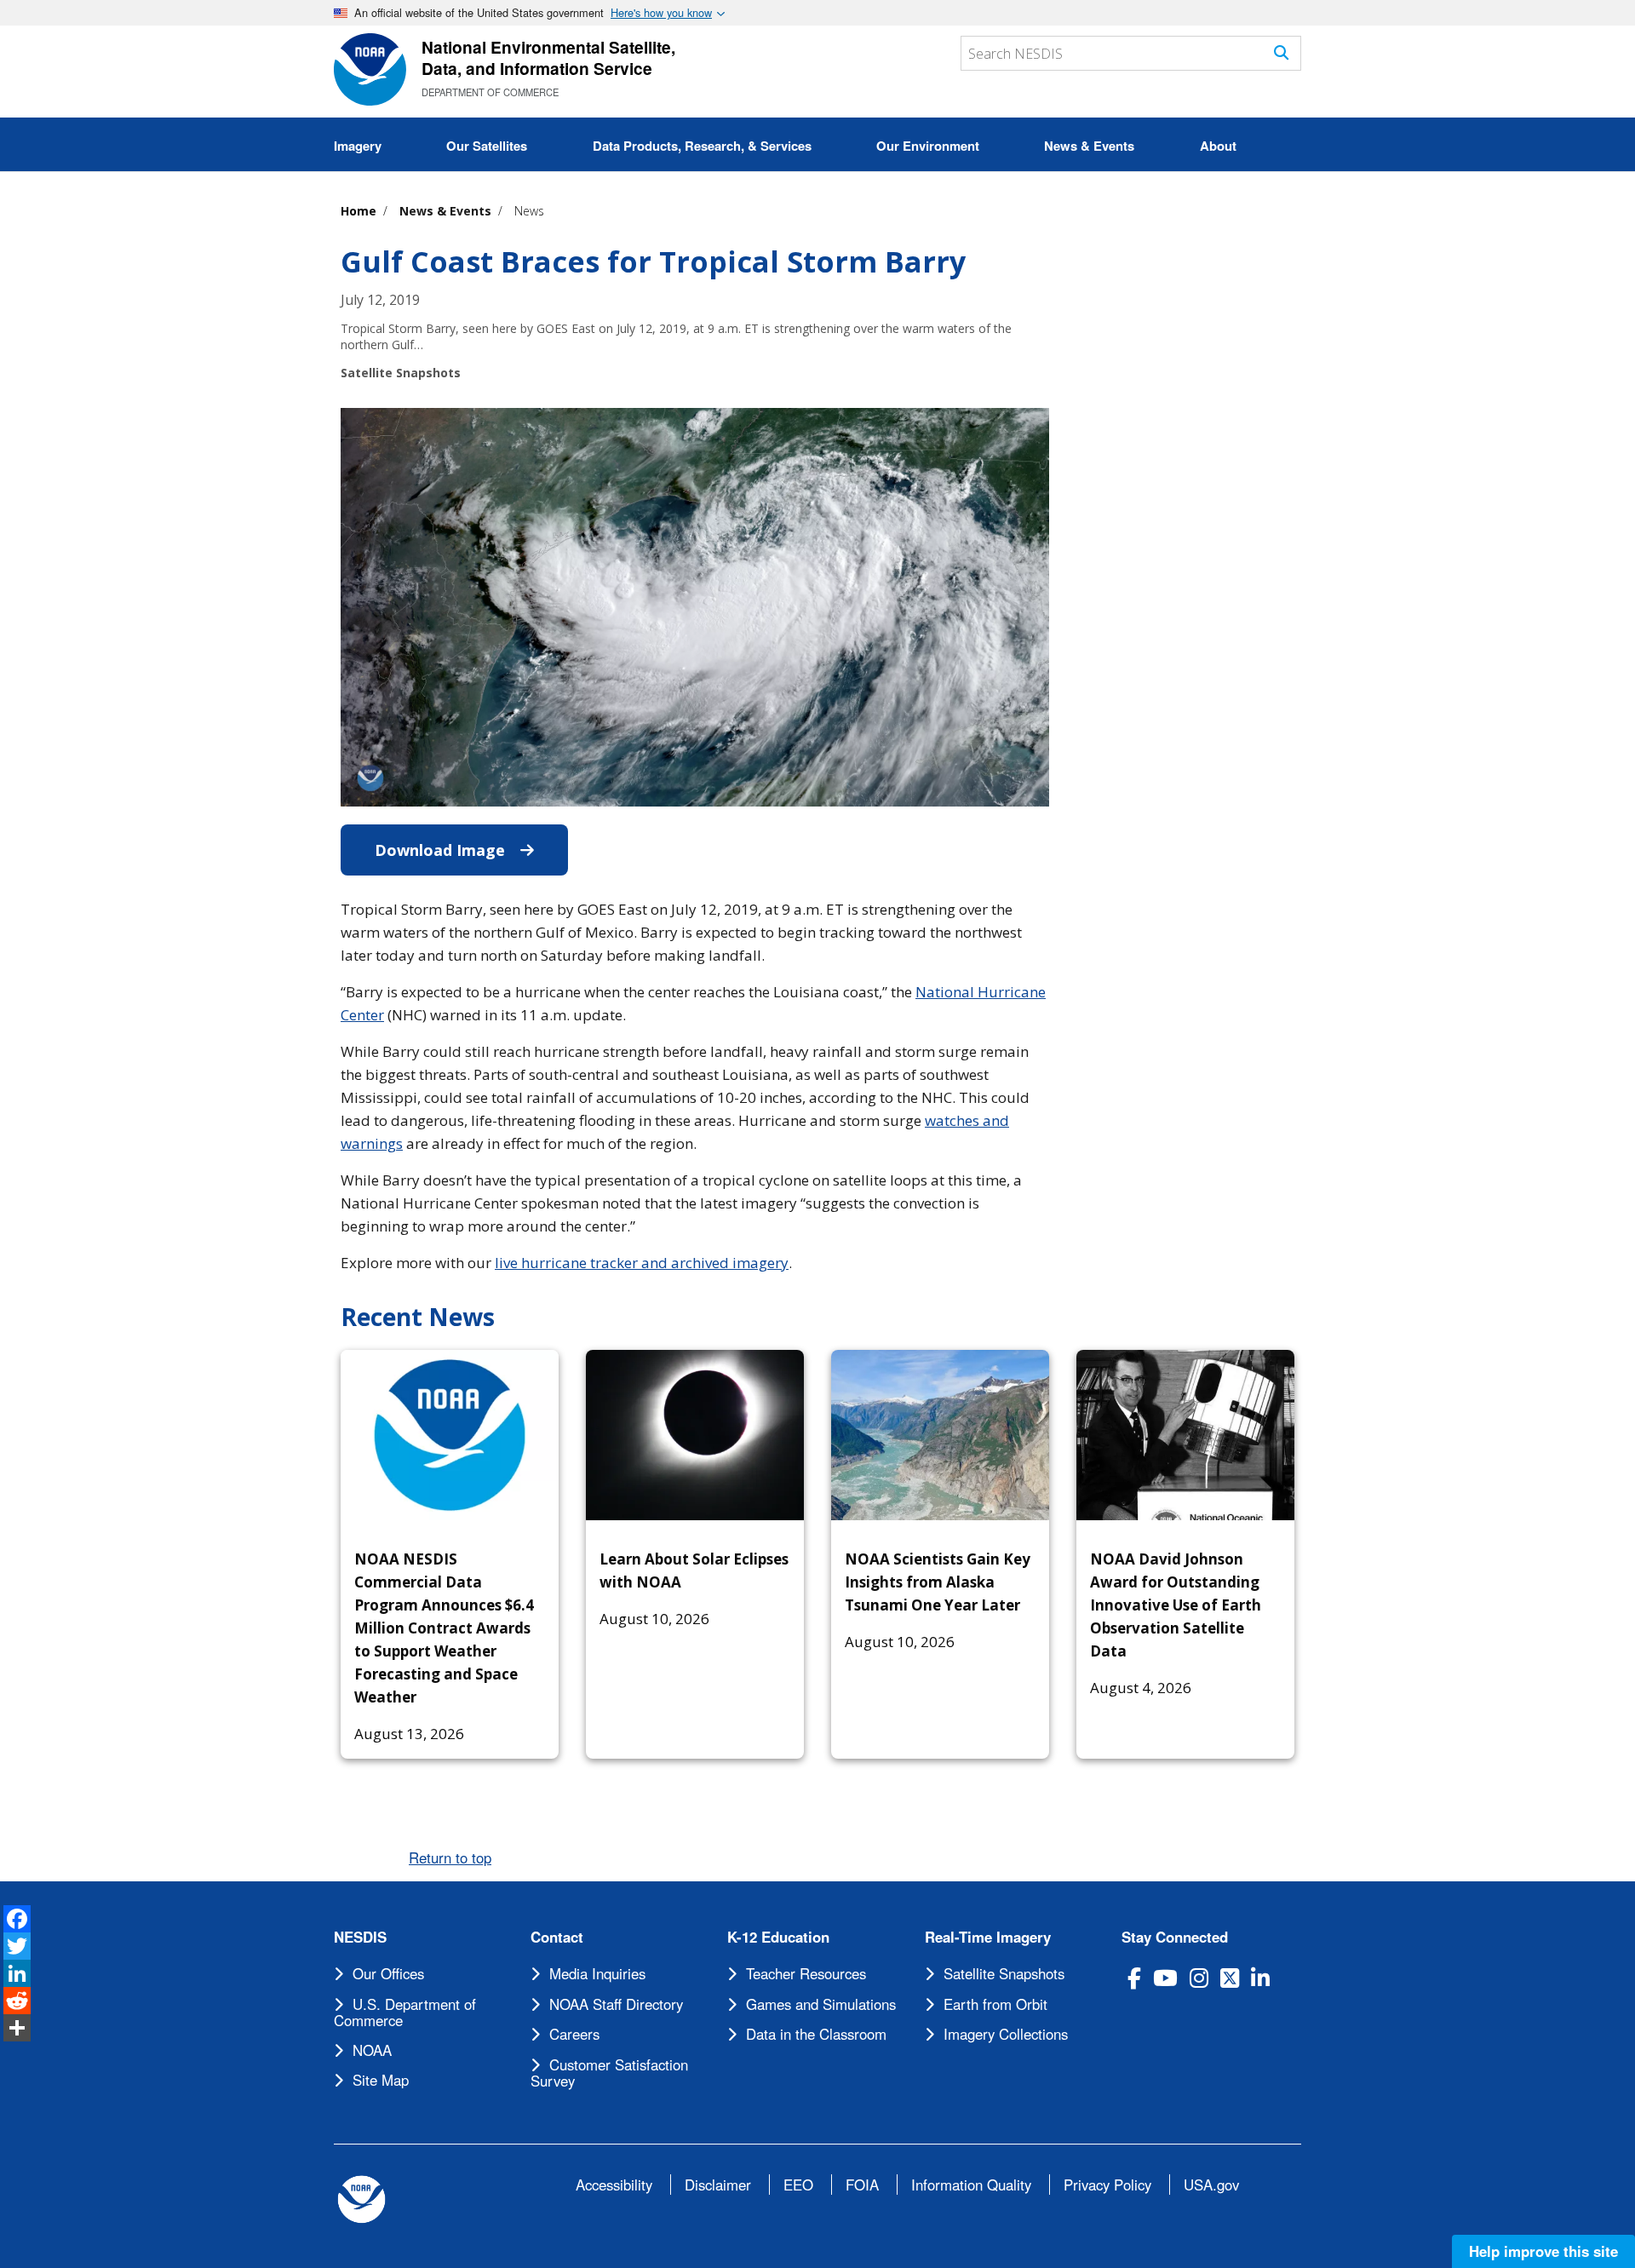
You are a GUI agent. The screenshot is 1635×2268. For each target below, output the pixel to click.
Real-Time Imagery (988, 1937)
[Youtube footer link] (1165, 1978)
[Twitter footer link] (1230, 1978)
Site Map (381, 2080)
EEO (798, 2185)
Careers (574, 2034)
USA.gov (1211, 2185)
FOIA (862, 2185)
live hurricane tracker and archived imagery (642, 1263)
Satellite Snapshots (1004, 1973)
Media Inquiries (597, 1973)
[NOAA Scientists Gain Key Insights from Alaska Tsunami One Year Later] (940, 1435)
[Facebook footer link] (1134, 1978)
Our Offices (388, 1973)
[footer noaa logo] (361, 2199)
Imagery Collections (1006, 2034)
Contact (557, 1937)
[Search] (1281, 52)
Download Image (471, 850)
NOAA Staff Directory (616, 2004)
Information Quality (971, 2185)
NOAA (372, 2050)
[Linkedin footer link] (1260, 1978)
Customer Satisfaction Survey (609, 2073)
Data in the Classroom (816, 2034)
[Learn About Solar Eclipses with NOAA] (695, 1435)
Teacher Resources (806, 1973)
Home (359, 211)
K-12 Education (778, 1937)
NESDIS (360, 1937)
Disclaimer (718, 2185)
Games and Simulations (821, 2004)
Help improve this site (1543, 2251)
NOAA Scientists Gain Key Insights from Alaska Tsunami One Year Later (938, 1582)
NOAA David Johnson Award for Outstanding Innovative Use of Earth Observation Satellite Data (1176, 1605)
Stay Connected (1175, 1937)
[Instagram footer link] (1199, 1978)
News (529, 211)
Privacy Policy (1107, 2185)
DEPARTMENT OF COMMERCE (490, 92)
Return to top (450, 1857)
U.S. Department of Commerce (405, 2012)
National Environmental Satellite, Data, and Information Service (548, 57)
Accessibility (614, 2185)
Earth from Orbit (995, 2004)
